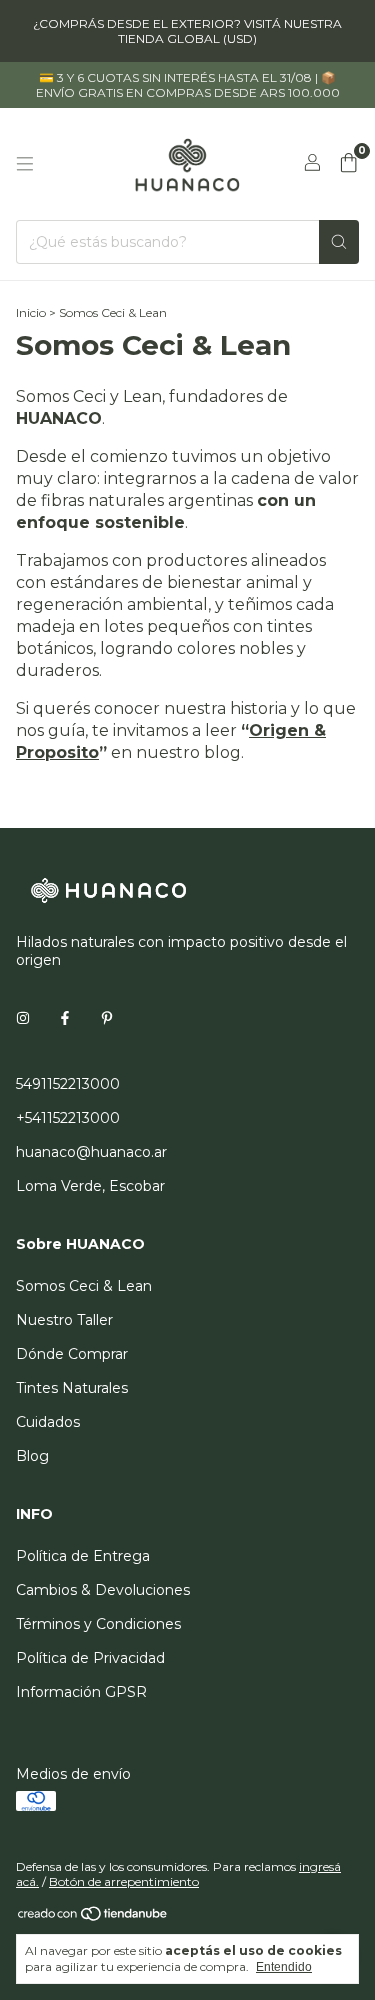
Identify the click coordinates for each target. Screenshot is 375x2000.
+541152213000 (68, 1118)
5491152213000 (68, 1084)
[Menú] (25, 164)
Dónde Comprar (72, 1354)
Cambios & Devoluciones (103, 1590)
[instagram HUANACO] (23, 1018)
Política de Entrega (83, 1556)
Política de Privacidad (90, 1658)
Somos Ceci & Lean (84, 1286)
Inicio (31, 312)
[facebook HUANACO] (65, 1018)
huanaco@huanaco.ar (91, 1152)
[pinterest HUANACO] (107, 1018)
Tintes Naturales (72, 1388)
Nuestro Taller (64, 1320)
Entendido (284, 1967)
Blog (32, 1456)
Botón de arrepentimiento (124, 1881)
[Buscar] (339, 242)
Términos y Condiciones (98, 1624)
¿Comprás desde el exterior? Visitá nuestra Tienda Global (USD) (187, 31)
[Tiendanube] (93, 1917)
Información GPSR (81, 1692)
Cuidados (48, 1422)
